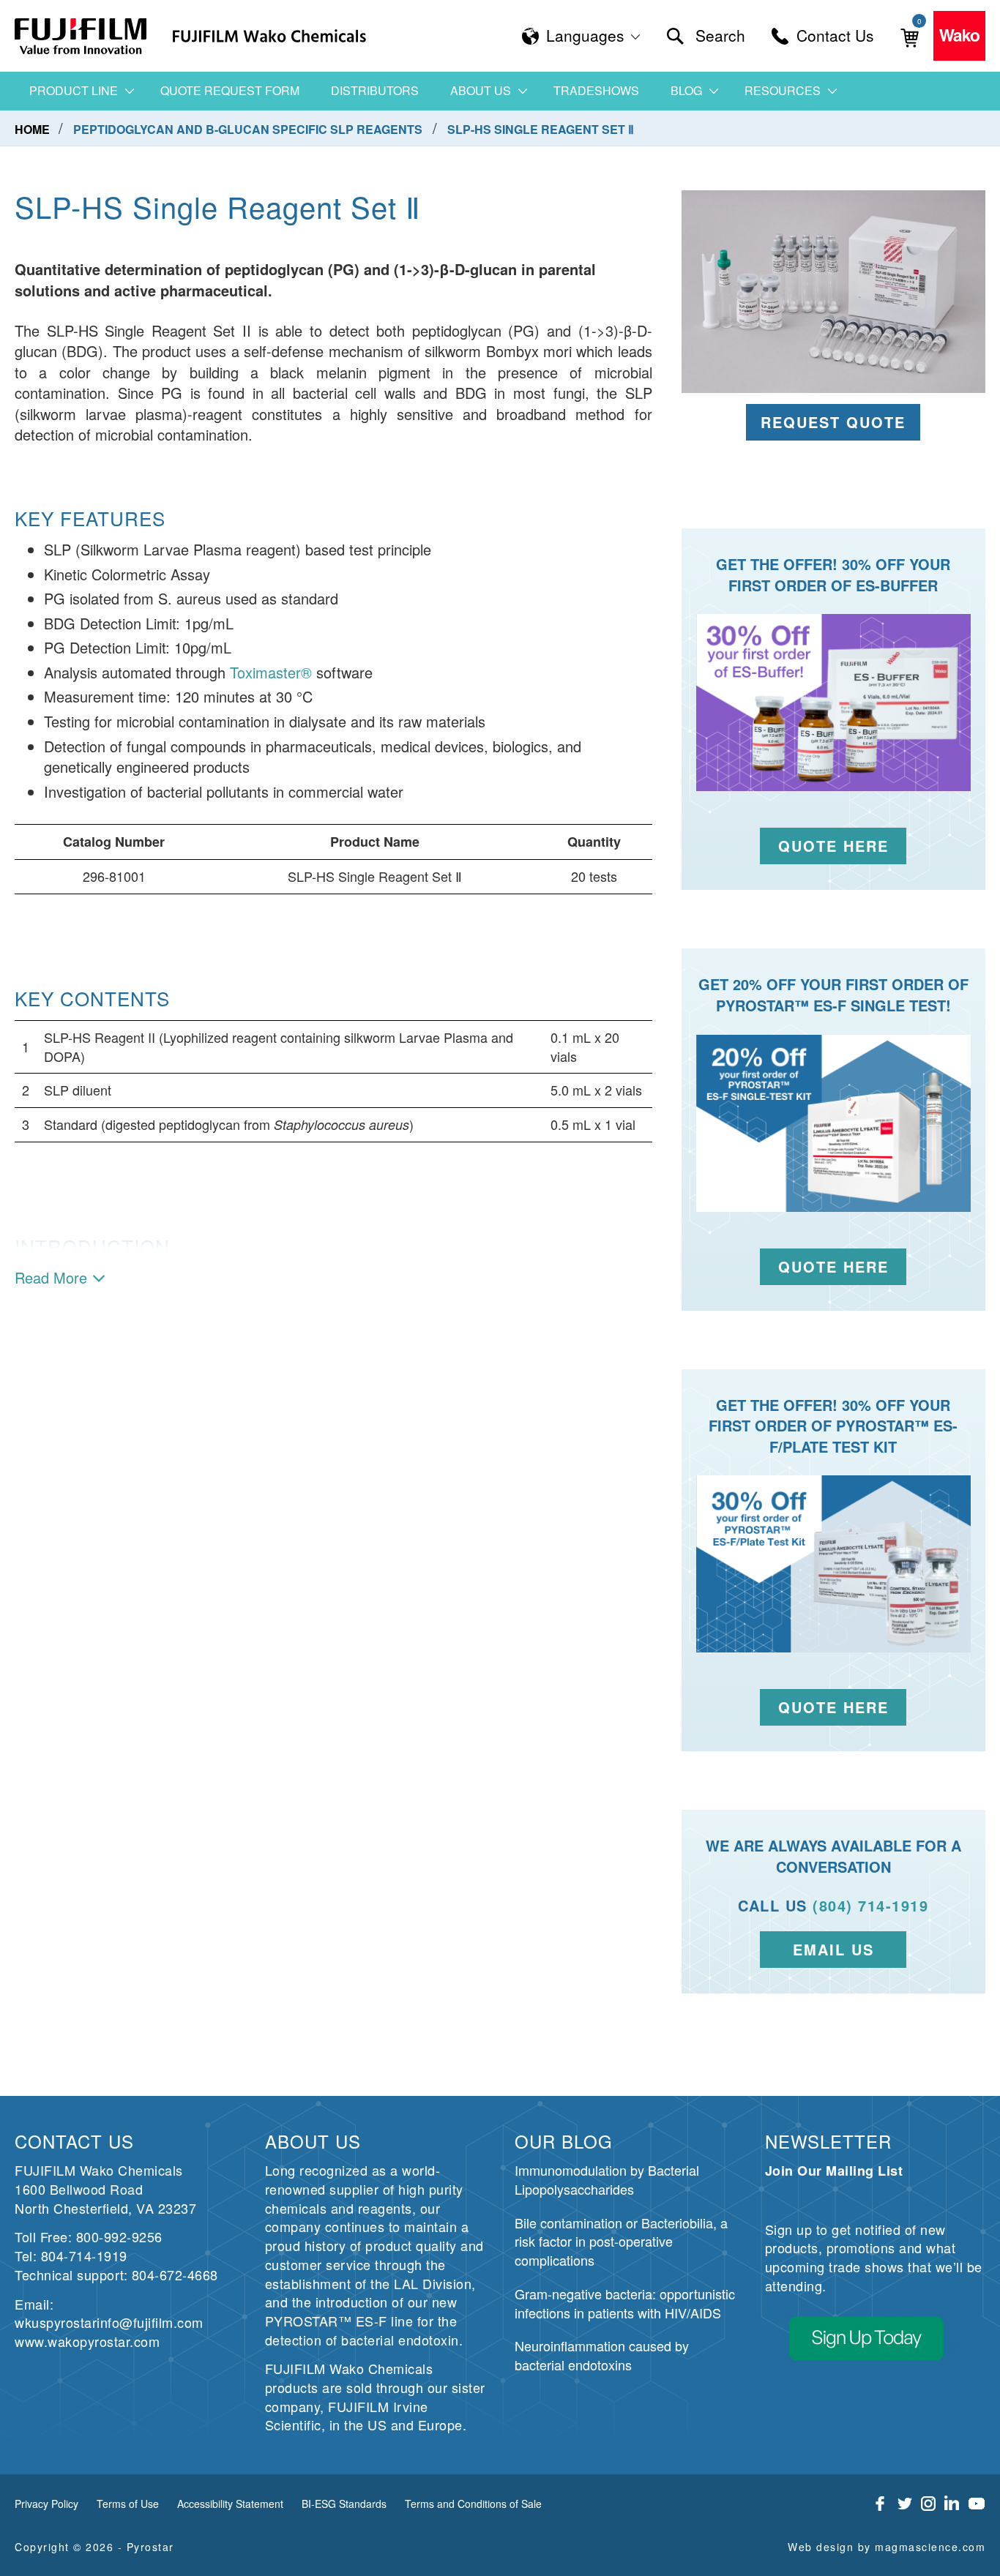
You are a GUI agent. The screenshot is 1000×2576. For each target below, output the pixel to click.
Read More (51, 1278)
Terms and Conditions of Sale (473, 2504)
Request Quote (833, 422)
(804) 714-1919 (870, 1905)
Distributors (375, 90)
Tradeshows (596, 90)
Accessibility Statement (230, 2504)
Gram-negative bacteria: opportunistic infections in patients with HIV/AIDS (625, 2303)
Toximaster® (271, 672)
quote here (833, 846)
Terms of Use (128, 2504)
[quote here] (833, 703)
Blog (686, 90)
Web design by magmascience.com (887, 2547)
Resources (783, 90)
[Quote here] (833, 1123)
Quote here (833, 1266)
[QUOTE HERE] (833, 1564)
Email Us (833, 1949)
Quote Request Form (230, 90)
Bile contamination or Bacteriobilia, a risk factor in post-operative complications (621, 2241)
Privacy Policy (46, 2504)
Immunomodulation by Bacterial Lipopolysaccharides (607, 2179)
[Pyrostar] (81, 36)
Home (34, 129)
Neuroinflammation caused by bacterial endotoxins (602, 2355)
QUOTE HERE (833, 1707)
